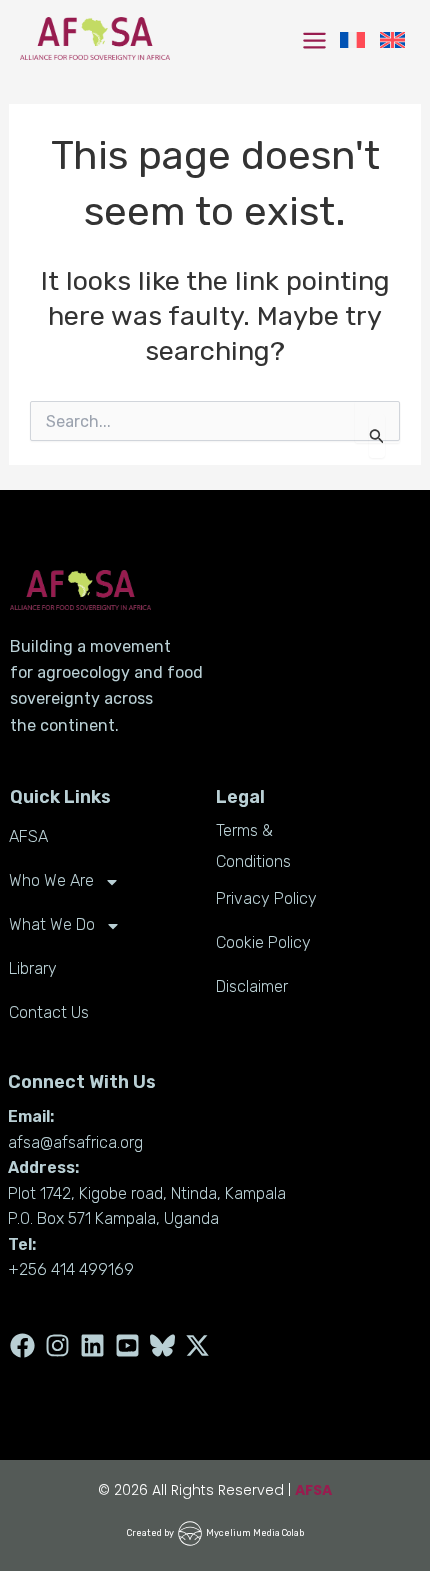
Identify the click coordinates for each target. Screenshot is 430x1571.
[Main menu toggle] (314, 40)
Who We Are (51, 880)
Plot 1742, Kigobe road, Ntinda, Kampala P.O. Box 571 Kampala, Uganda (147, 1206)
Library (33, 968)
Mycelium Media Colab (255, 1533)
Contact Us (49, 1012)
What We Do (52, 924)
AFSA (28, 836)
